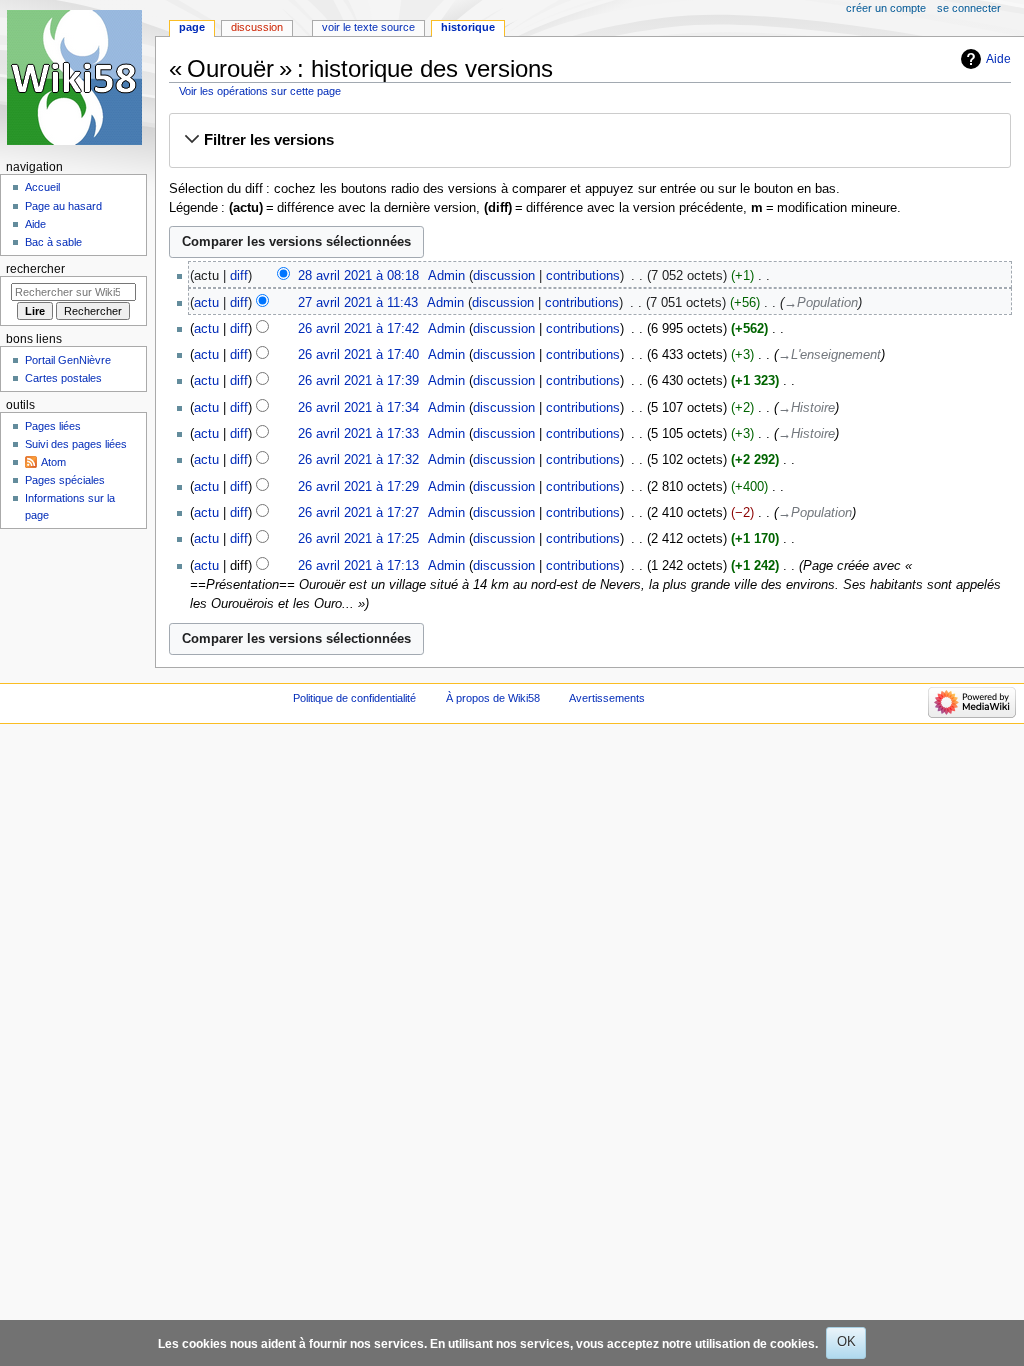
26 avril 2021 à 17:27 (358, 513)
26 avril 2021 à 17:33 (358, 434)
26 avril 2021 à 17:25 (358, 539)
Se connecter (969, 8)
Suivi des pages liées (76, 444)
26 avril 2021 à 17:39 (358, 381)
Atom (53, 462)
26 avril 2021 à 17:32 (358, 460)
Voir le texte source (368, 27)
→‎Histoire (806, 408)
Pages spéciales (65, 480)
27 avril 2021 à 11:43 (358, 303)
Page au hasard (63, 206)
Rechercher (35, 269)
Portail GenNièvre (68, 360)
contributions (583, 276)
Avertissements (607, 698)
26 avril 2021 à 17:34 (358, 408)
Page (192, 27)
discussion (504, 276)
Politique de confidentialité (354, 698)
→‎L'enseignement (829, 355)
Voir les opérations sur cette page (260, 91)
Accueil (42, 187)
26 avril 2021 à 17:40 (358, 355)
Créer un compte (886, 8)
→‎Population (821, 303)
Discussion (257, 27)
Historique (468, 27)
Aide (998, 59)
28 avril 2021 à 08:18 (358, 276)
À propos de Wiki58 (493, 698)
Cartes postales (63, 378)
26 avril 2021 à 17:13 (358, 566)
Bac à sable (53, 242)
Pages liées (53, 426)
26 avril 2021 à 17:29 (358, 487)
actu (206, 303)
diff (239, 276)
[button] (589, 140)
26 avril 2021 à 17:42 (358, 329)
